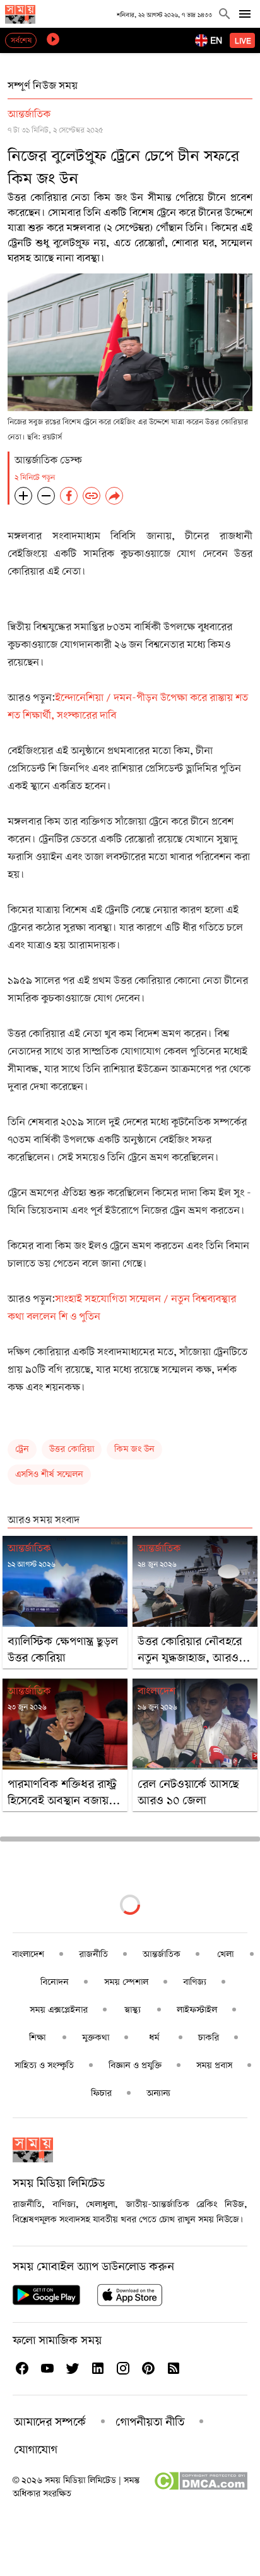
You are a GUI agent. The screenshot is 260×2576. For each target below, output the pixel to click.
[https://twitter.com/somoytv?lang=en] (72, 2368)
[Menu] (245, 14)
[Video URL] (53, 39)
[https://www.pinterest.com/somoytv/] (148, 2368)
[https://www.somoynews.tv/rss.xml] (173, 2368)
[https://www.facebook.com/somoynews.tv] (21, 2368)
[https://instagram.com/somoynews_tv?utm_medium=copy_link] (122, 2368)
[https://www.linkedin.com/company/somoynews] (97, 2368)
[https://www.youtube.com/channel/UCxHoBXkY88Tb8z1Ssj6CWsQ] (47, 2368)
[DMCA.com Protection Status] (200, 2488)
